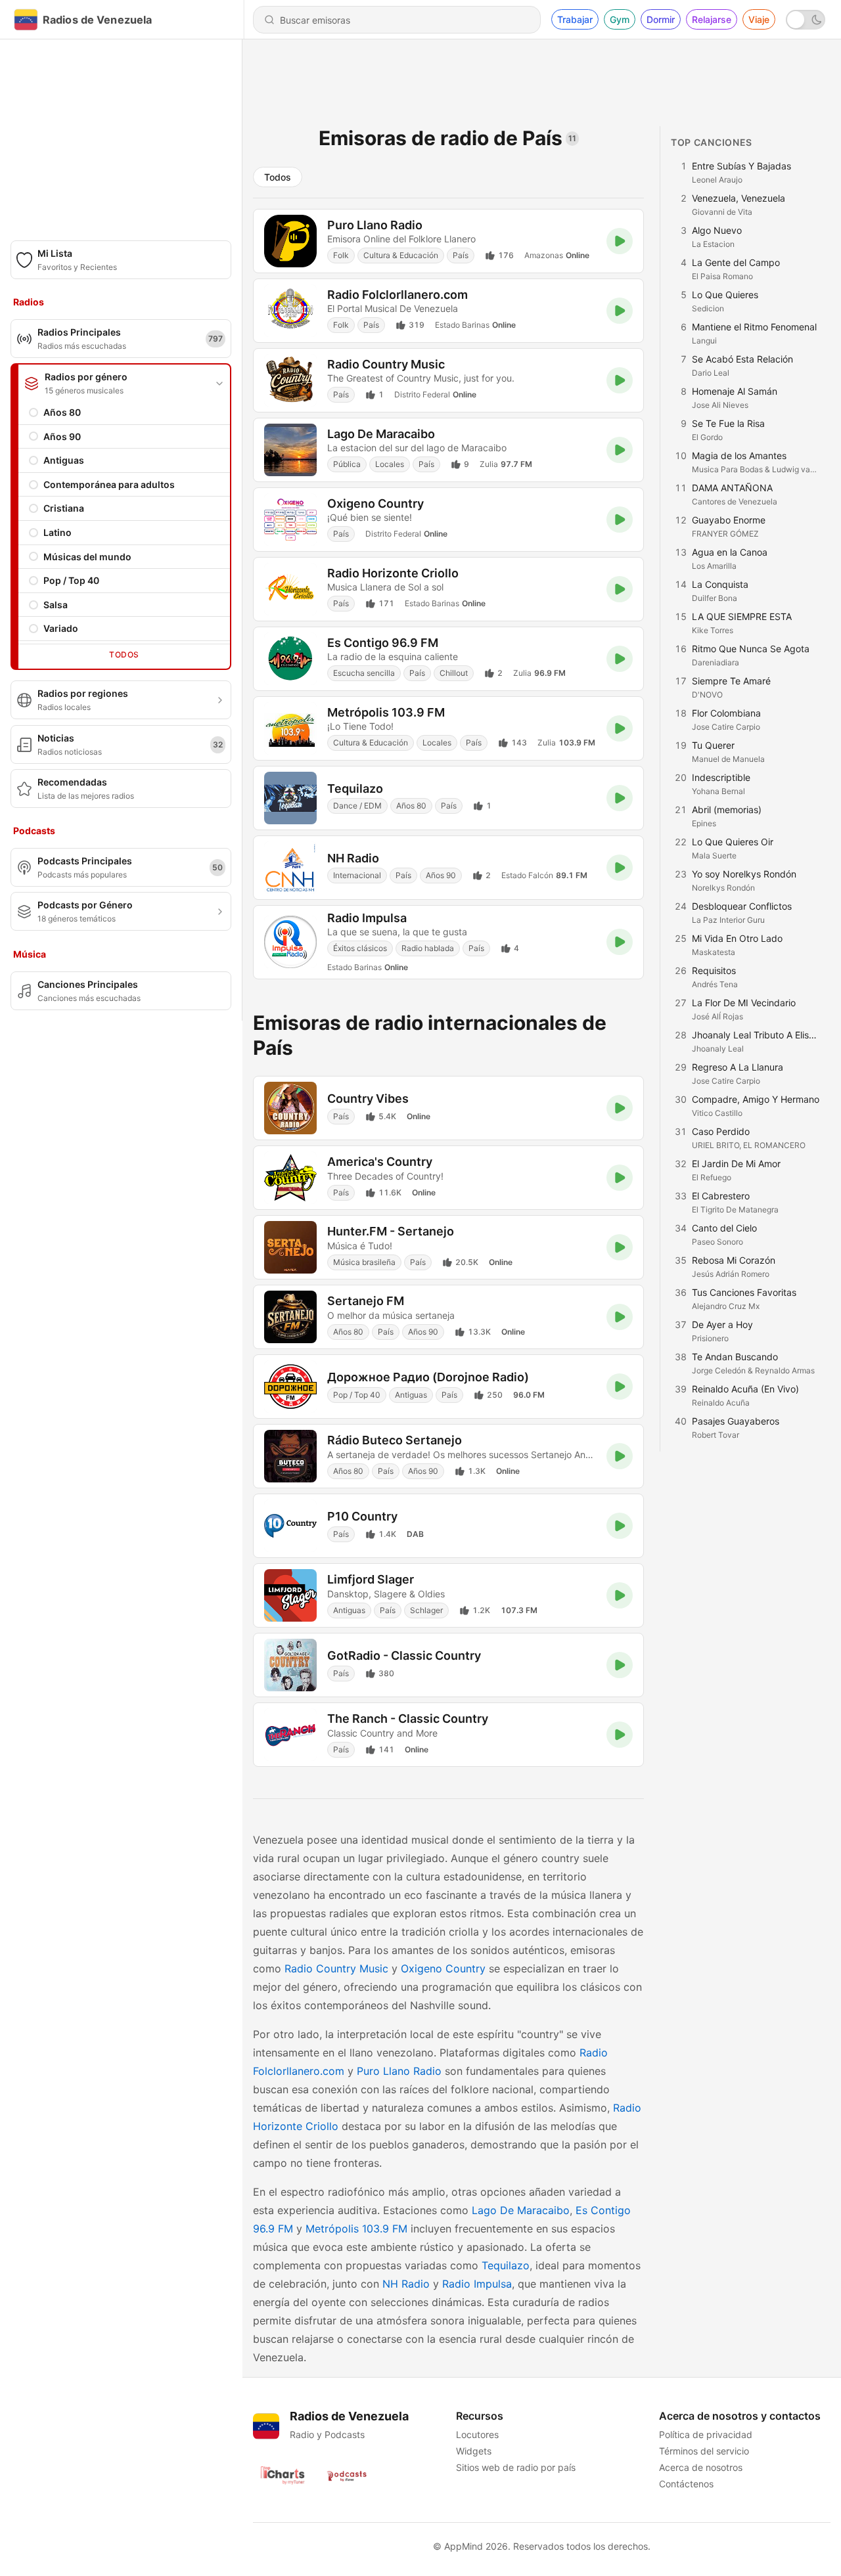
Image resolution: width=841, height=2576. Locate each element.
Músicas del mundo (87, 557)
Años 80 (62, 412)
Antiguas (64, 460)
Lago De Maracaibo (521, 2210)
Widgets (474, 2451)
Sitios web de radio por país (516, 2467)
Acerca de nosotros (701, 2467)
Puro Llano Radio (399, 2071)
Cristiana (64, 508)
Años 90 (62, 436)
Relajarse (712, 19)
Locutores (477, 2434)
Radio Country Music (336, 1968)
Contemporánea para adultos (109, 484)
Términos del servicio (704, 2451)
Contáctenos (686, 2484)
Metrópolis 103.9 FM (356, 2229)
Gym (620, 19)
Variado (61, 628)
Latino (57, 532)
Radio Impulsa (477, 2284)
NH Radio (406, 2284)
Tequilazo (506, 2265)
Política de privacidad (706, 2434)
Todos (124, 655)
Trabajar (575, 19)
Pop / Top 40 (71, 580)
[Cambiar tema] (806, 20)
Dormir (661, 19)
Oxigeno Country (443, 1968)
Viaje (759, 19)
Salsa (56, 605)
